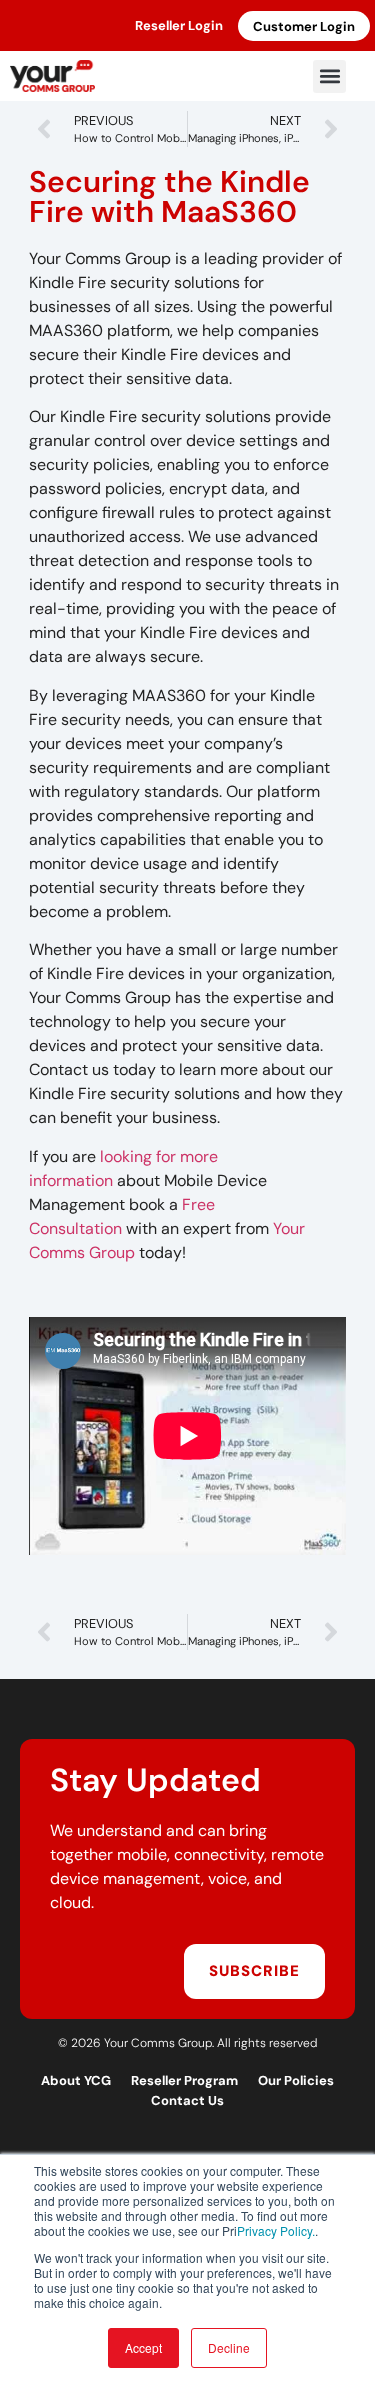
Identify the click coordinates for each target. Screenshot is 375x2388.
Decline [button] (229, 2347)
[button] (329, 76)
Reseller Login (179, 25)
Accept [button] (143, 2347)
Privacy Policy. (276, 2230)
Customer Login (304, 26)
